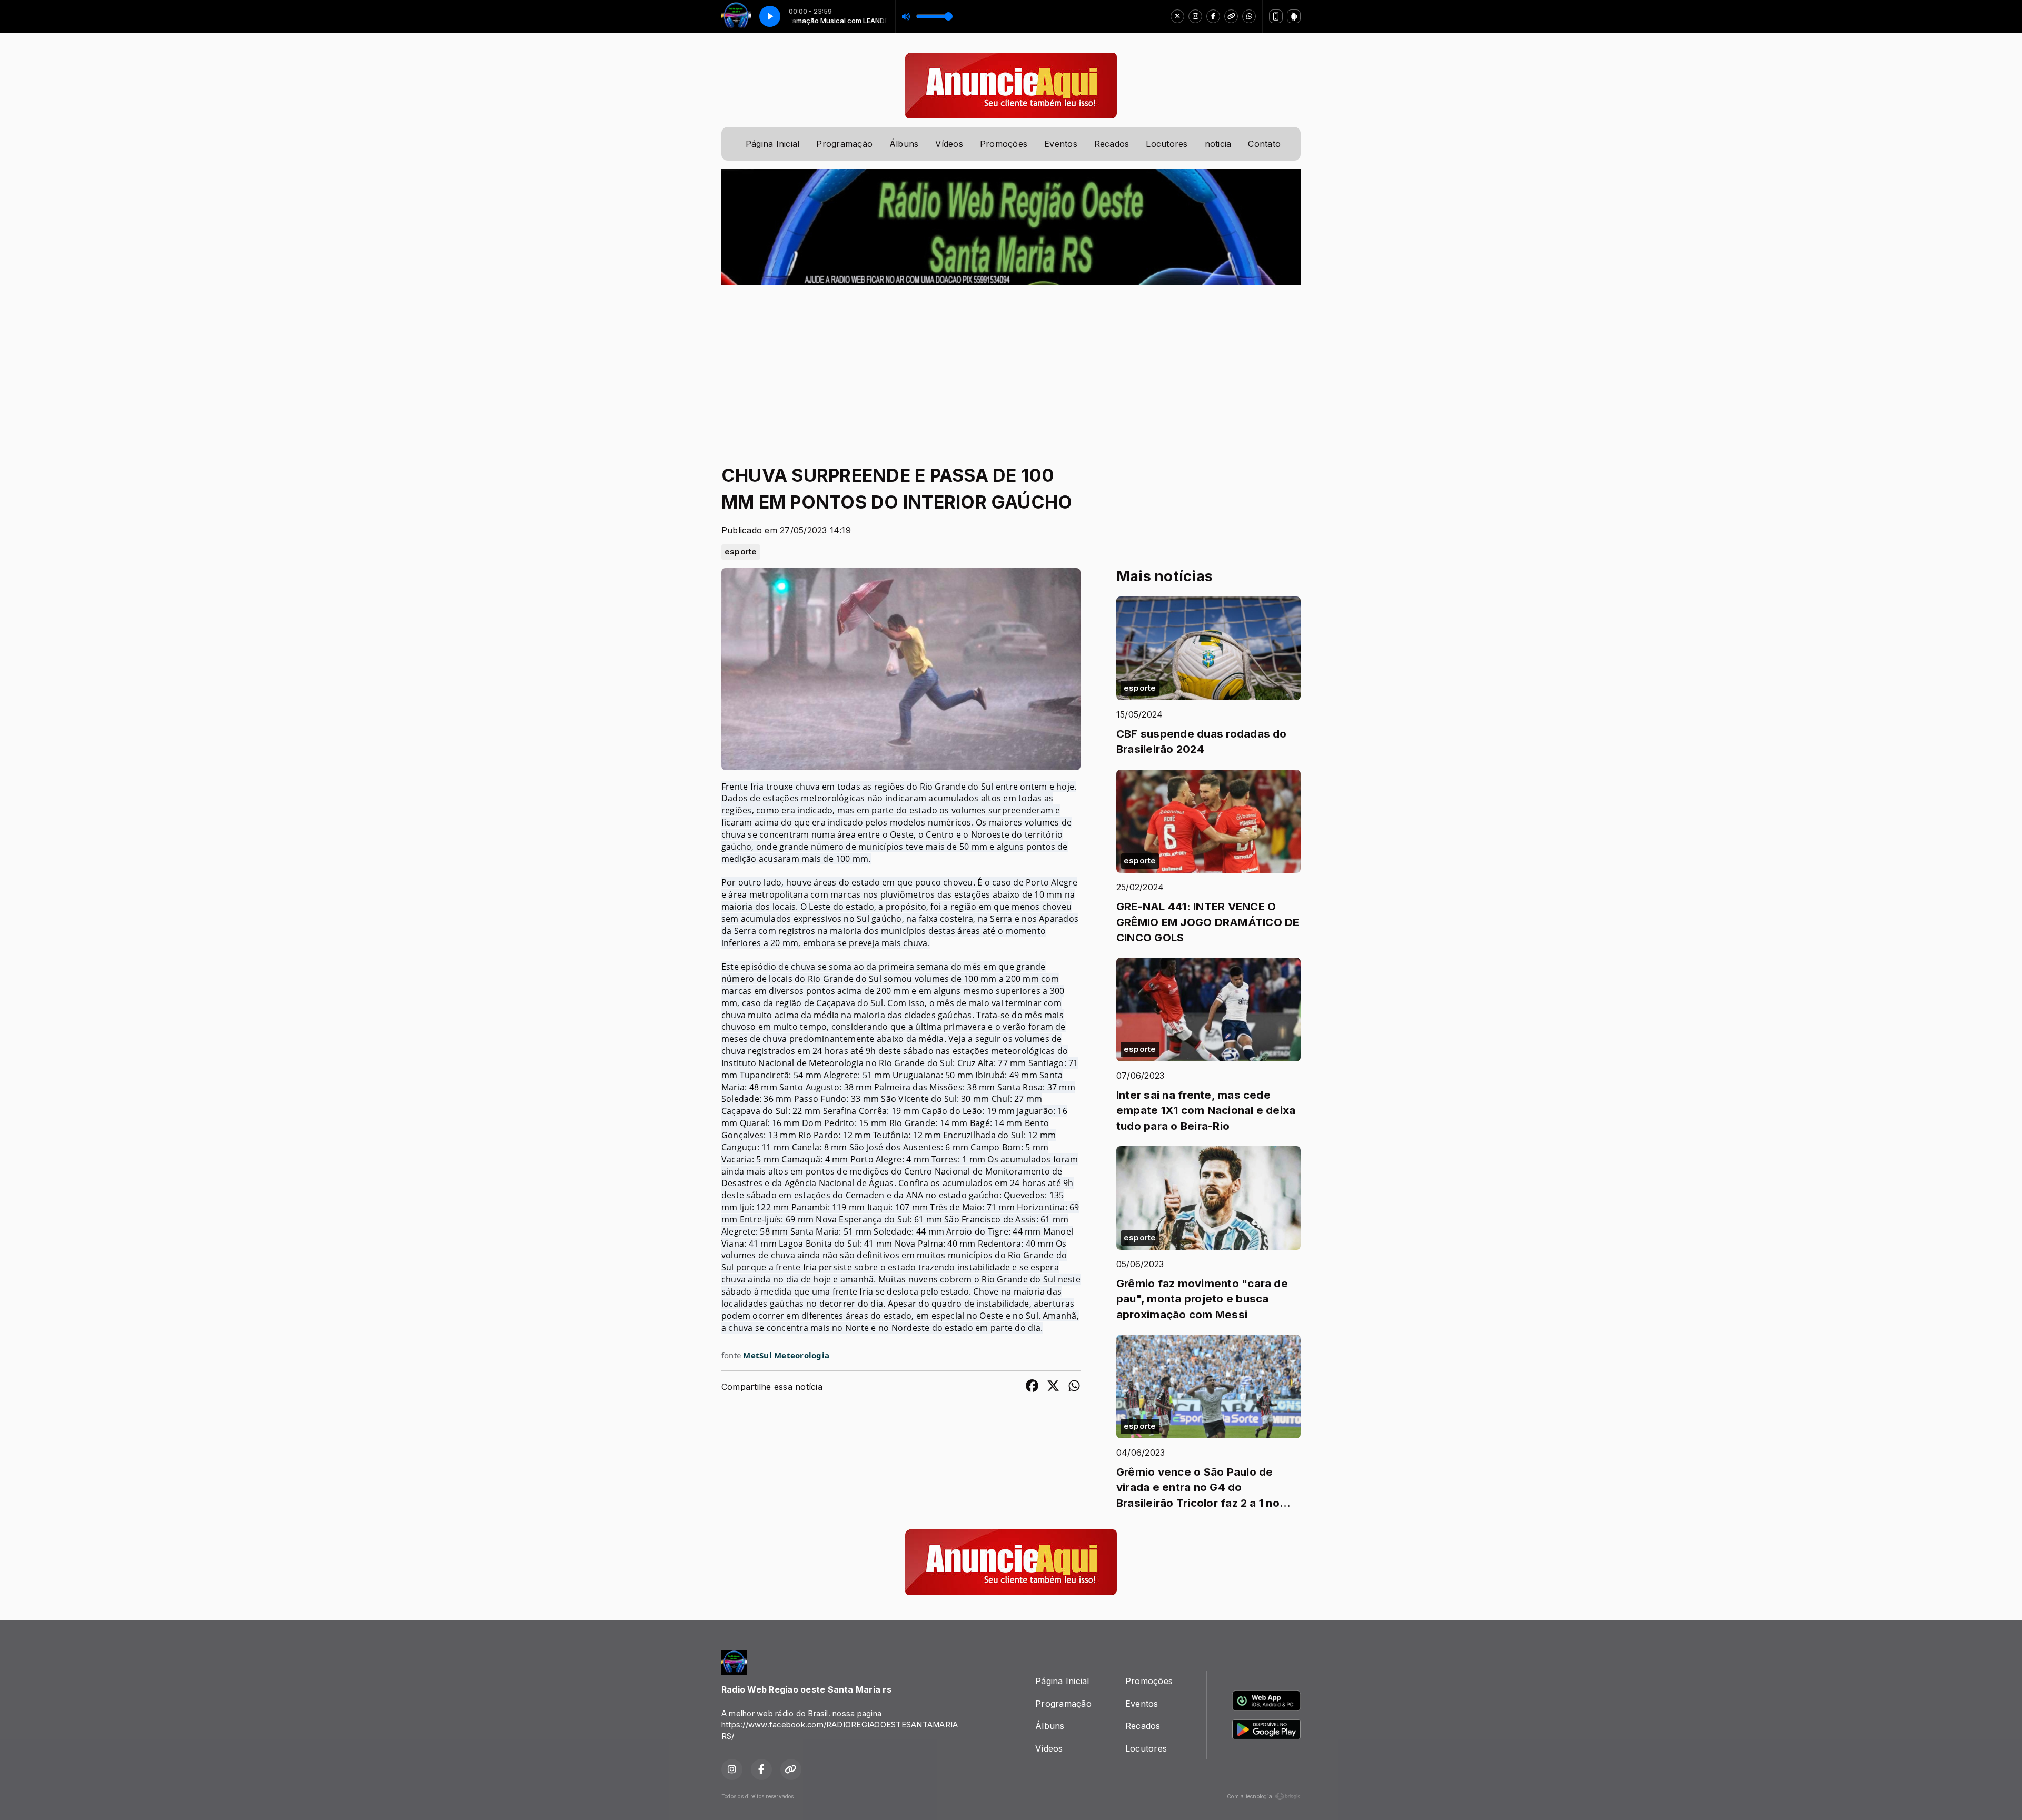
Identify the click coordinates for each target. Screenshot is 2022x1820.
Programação (844, 144)
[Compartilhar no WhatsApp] (1074, 1387)
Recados (1112, 144)
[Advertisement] (1011, 364)
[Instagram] (1195, 16)
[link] (786, 1355)
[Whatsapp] (1249, 16)
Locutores (1167, 144)
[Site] (1231, 16)
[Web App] (1276, 16)
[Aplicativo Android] (1294, 16)
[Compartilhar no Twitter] (1053, 1387)
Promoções (1004, 144)
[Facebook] (1213, 16)
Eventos (1061, 144)
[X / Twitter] (1177, 16)
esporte (741, 552)
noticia (1218, 144)
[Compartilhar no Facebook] (1032, 1387)
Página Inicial (772, 144)
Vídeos (949, 144)
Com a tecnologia (1250, 1796)
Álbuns (904, 144)
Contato (1264, 144)
